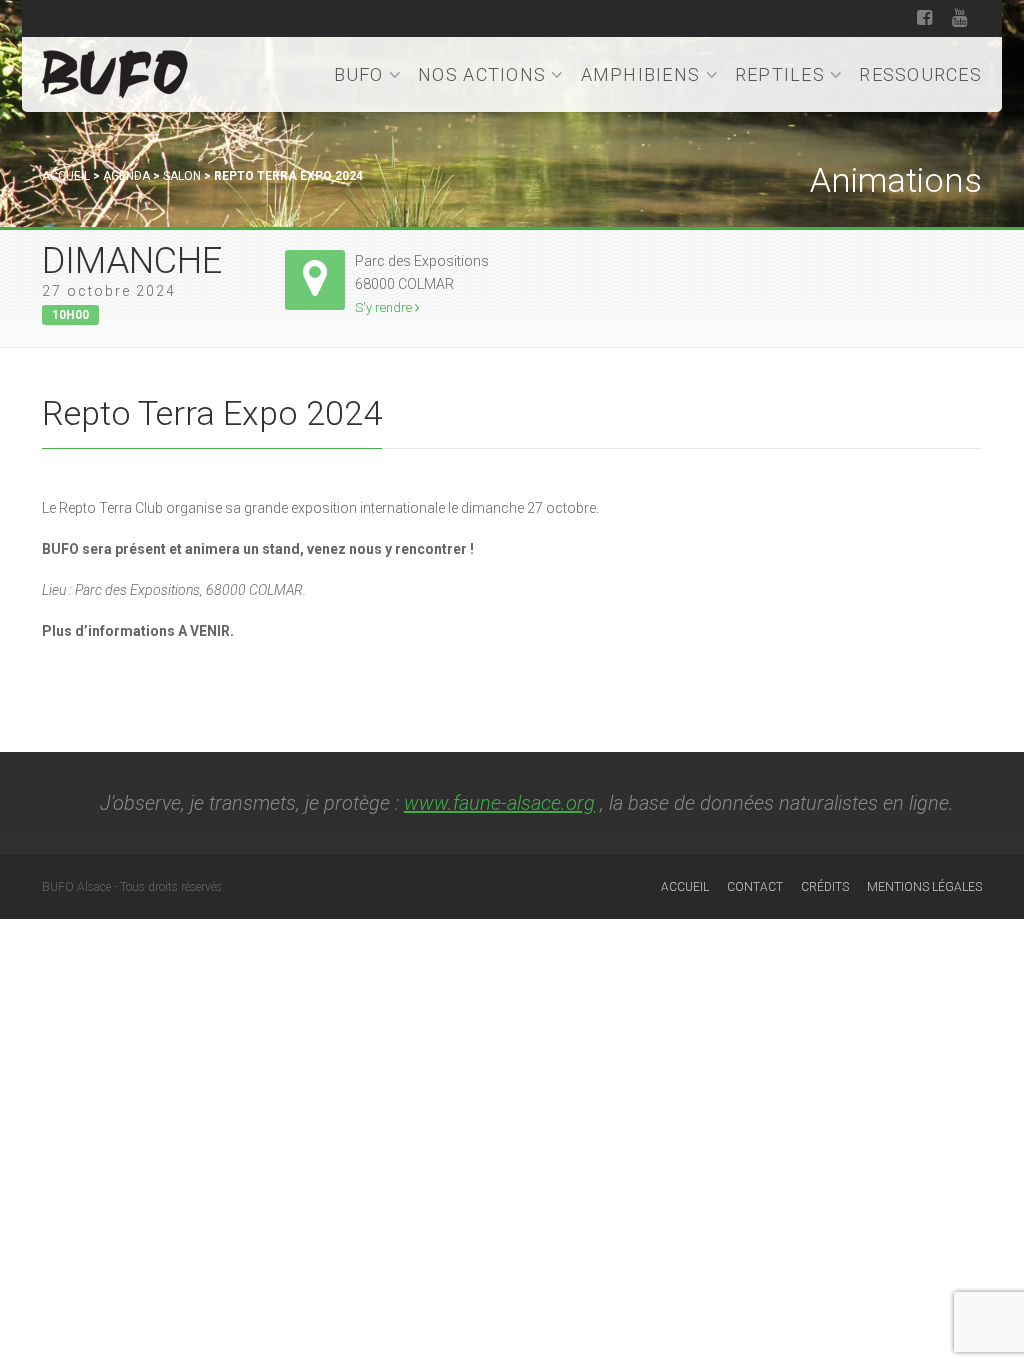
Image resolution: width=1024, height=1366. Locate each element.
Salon (182, 176)
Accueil (66, 176)
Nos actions (482, 74)
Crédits (825, 887)
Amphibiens (641, 74)
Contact (755, 887)
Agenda (126, 176)
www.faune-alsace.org (499, 803)
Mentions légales (924, 887)
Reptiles (780, 74)
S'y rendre (385, 307)
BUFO (359, 74)
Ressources (920, 74)
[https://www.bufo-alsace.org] (115, 70)
